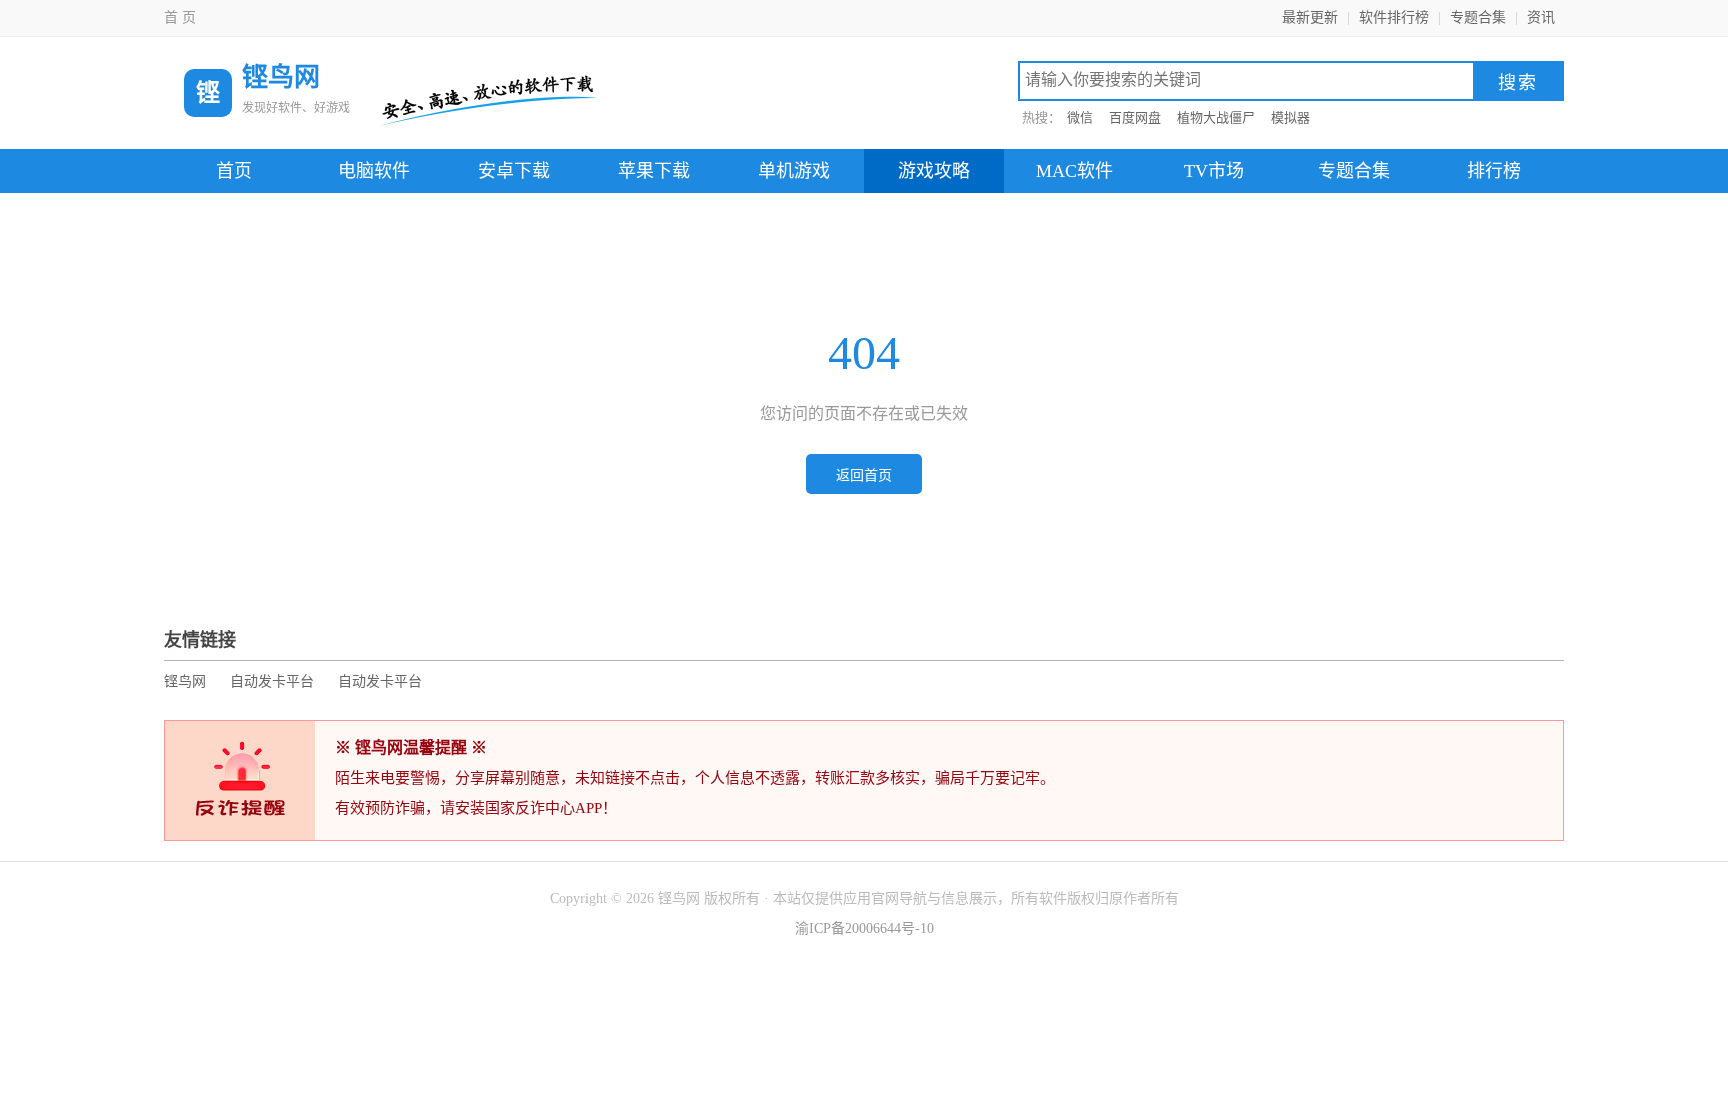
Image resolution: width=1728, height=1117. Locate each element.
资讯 (1541, 17)
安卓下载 (514, 171)
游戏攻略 (934, 171)
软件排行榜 (1394, 17)
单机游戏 (794, 171)
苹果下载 (654, 171)
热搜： (1041, 117)
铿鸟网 (185, 681)
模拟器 (1290, 117)
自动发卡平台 (272, 681)
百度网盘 (1135, 117)
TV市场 (1214, 171)
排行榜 (1494, 171)
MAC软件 (1074, 171)
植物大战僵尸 (1216, 117)
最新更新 (1310, 17)
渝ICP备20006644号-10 (864, 928)
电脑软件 (374, 171)
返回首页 (864, 475)
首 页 (180, 17)
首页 (234, 171)
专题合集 (1478, 17)
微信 (1080, 117)
